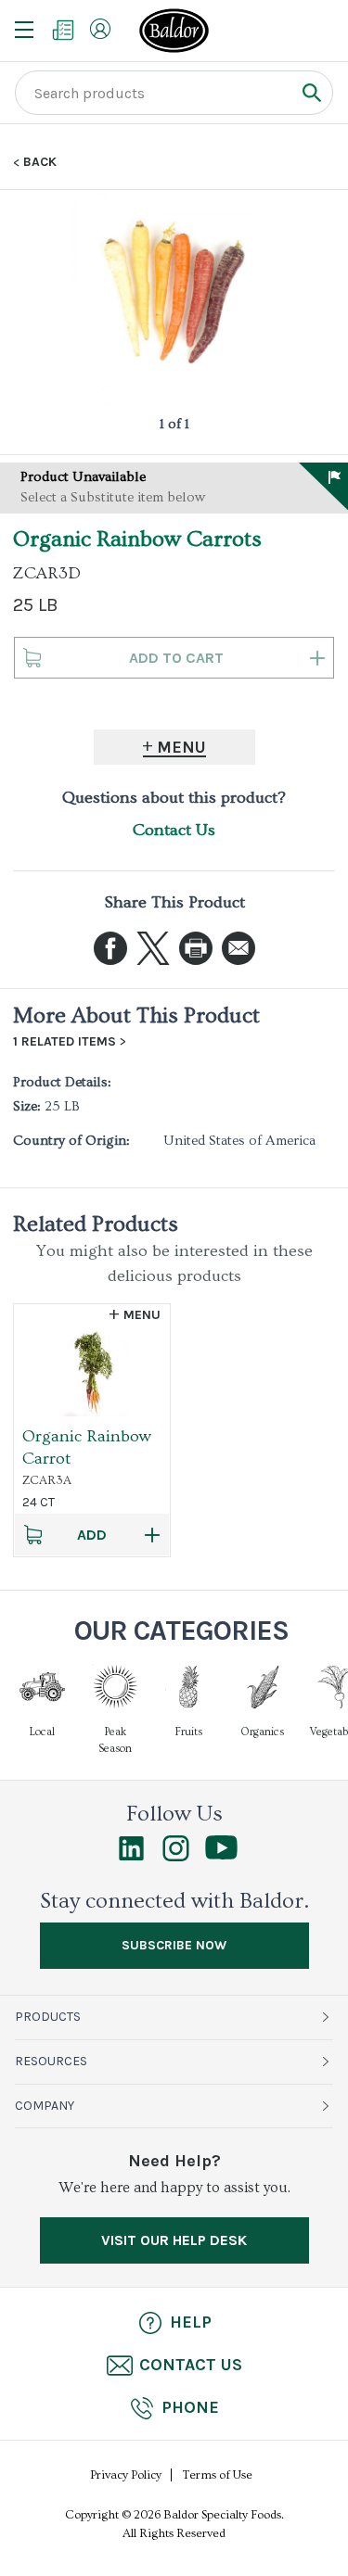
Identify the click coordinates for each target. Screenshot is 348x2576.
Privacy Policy (126, 2475)
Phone (190, 2407)
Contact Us (174, 830)
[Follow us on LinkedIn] (131, 1857)
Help (191, 2322)
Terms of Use (218, 2475)
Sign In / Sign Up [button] (100, 29)
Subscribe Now (174, 1945)
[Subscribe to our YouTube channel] (221, 1855)
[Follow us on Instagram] (176, 1857)
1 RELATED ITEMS (64, 1042)
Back (40, 162)
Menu (181, 747)
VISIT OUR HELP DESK (174, 2240)
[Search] (311, 92)
